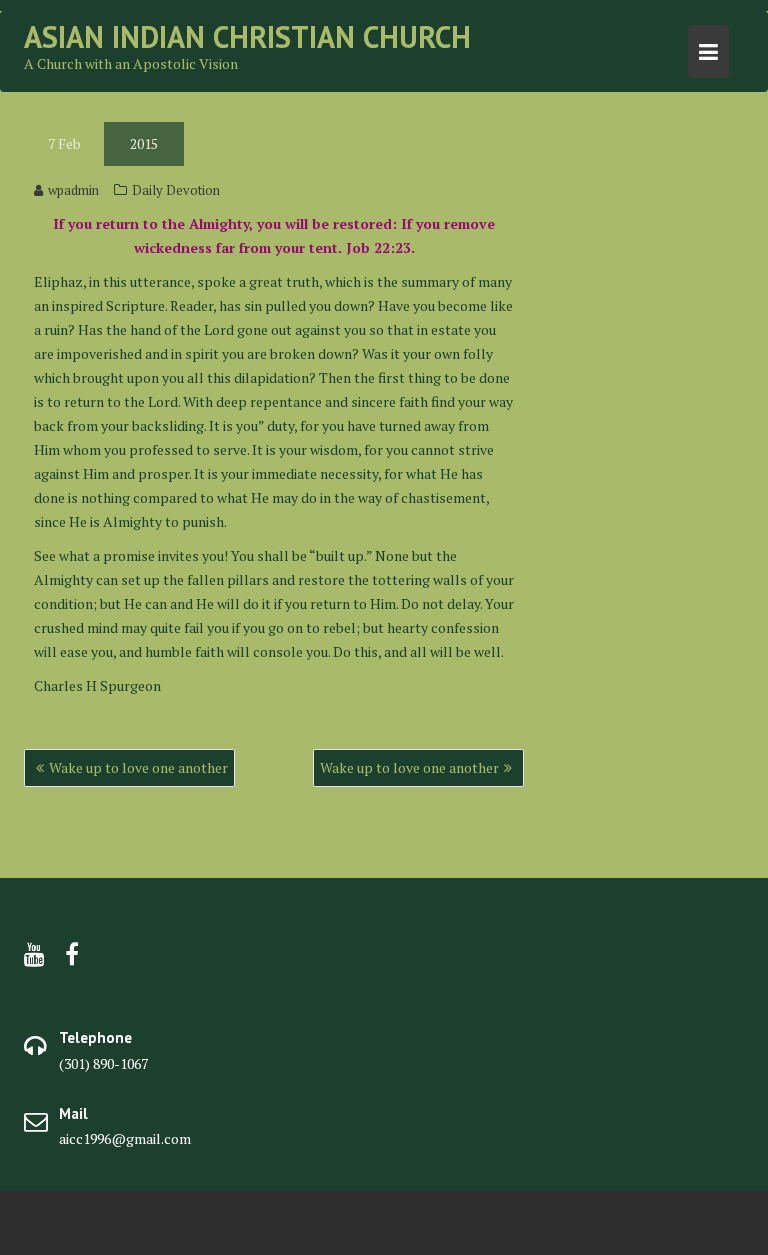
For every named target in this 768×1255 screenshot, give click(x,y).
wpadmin (73, 190)
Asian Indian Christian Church (247, 36)
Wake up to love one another (138, 767)
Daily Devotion (176, 190)
